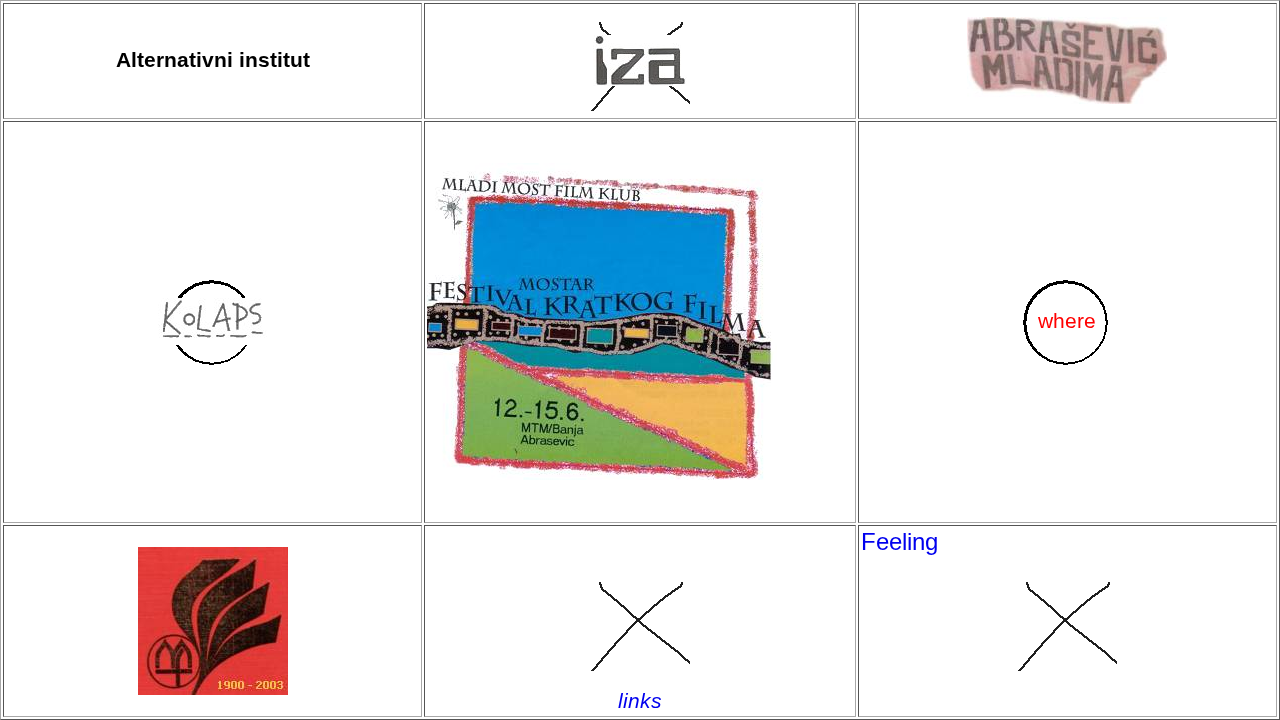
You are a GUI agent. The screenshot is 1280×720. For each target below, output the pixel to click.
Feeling (899, 541)
